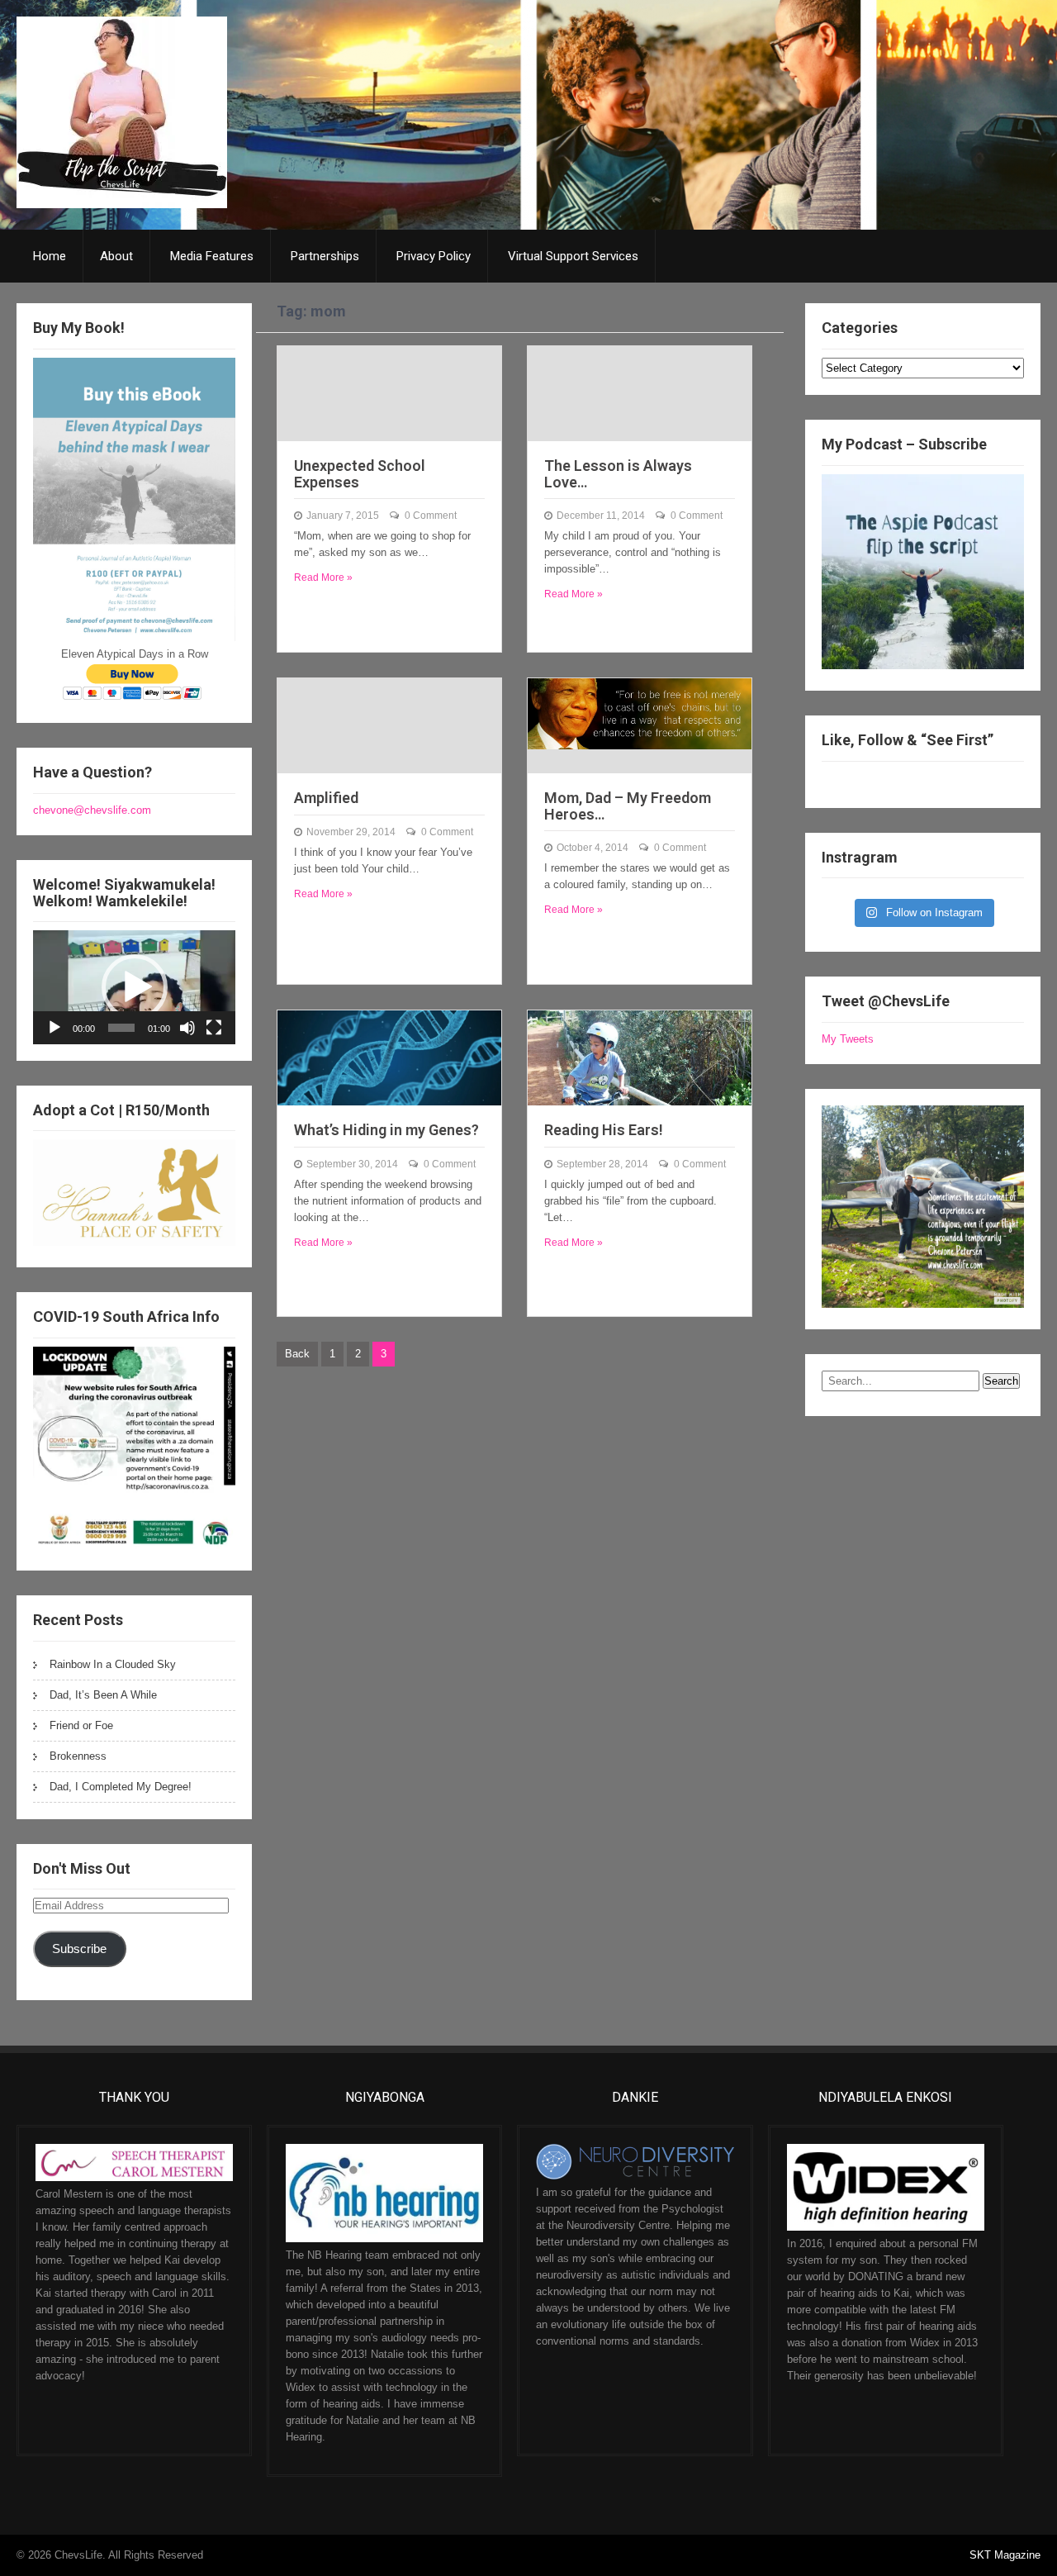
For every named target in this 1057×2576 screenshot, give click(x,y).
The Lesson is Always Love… (618, 474)
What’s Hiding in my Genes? (386, 1130)
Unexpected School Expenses (360, 474)
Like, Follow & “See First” (908, 740)
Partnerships (325, 256)
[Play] (55, 1028)
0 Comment (431, 516)
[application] (134, 987)
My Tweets (848, 1039)
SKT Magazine (1005, 2555)
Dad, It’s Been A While (103, 1695)
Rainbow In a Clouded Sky (113, 1664)
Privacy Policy (434, 256)
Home (50, 256)
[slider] (121, 1028)
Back (297, 1354)
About (116, 256)
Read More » (323, 577)
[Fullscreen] (214, 1028)
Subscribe (79, 1949)
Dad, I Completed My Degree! (121, 1787)
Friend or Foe (81, 1725)
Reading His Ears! (604, 1130)
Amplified (326, 798)
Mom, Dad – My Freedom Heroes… (628, 806)
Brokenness (78, 1756)
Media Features (212, 256)
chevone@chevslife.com (92, 810)
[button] (135, 987)
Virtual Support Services (573, 256)
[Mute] (187, 1028)
